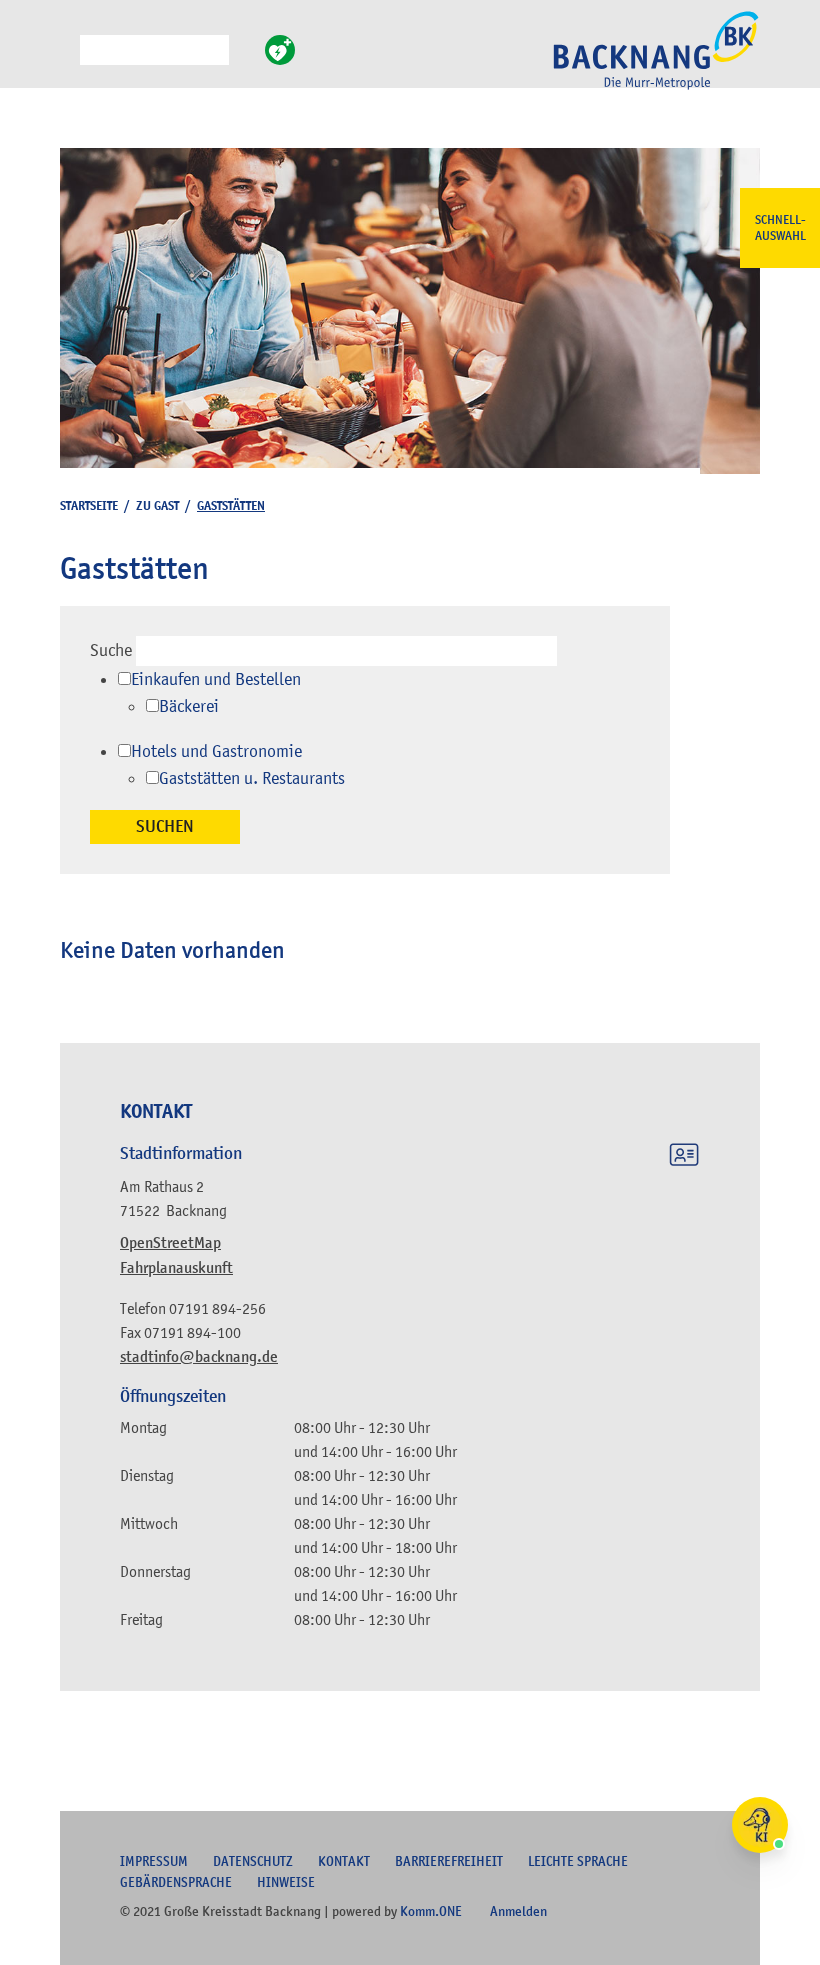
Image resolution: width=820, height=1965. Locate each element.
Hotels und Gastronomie (216, 751)
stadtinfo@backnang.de (199, 1357)
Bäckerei (189, 706)
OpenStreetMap (170, 1243)
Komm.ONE (431, 1911)
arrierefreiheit (449, 1861)
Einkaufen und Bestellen (216, 679)
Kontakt (344, 1861)
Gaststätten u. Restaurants (252, 778)
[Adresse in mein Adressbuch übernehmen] (684, 1158)
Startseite (89, 505)
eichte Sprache (578, 1861)
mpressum (154, 1861)
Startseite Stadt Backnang (656, 61)
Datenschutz (253, 1861)
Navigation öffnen (65, 59)
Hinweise (286, 1882)
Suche (111, 650)
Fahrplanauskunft (176, 1268)
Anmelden (518, 1911)
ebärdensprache (176, 1882)
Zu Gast (157, 505)
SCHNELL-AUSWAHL (780, 228)
